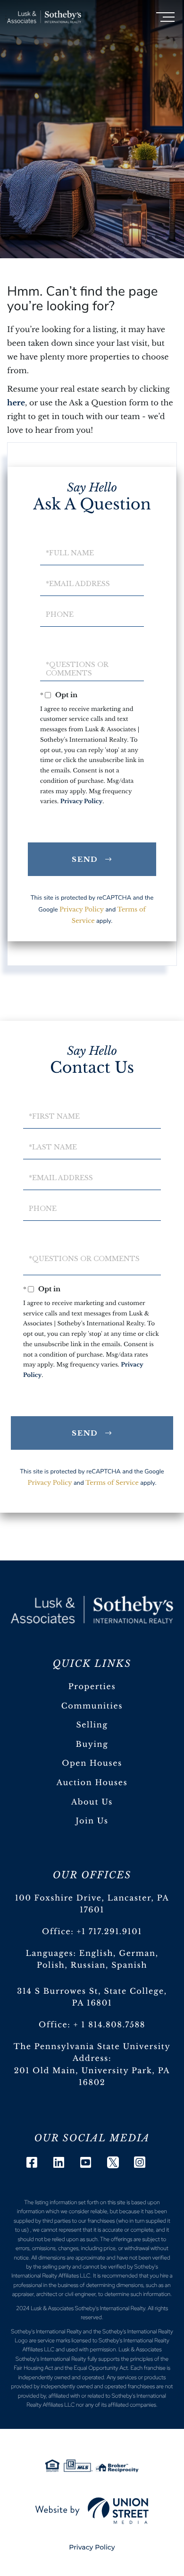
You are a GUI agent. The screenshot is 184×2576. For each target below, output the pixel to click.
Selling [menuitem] (92, 1725)
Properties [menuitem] (92, 1687)
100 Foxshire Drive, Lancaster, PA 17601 (92, 1904)
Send (85, 859)
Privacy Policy (82, 802)
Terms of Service (112, 1483)
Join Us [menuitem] (92, 1821)
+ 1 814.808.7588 (109, 2025)
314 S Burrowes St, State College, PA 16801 (92, 1998)
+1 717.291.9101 (110, 1932)
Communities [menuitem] (92, 1706)
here (16, 403)
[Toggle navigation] (165, 17)
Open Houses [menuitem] (92, 1763)
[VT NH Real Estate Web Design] (92, 2511)
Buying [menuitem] (92, 1744)
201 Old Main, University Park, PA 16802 (92, 2077)
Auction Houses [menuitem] (92, 1783)
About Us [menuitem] (92, 1802)
